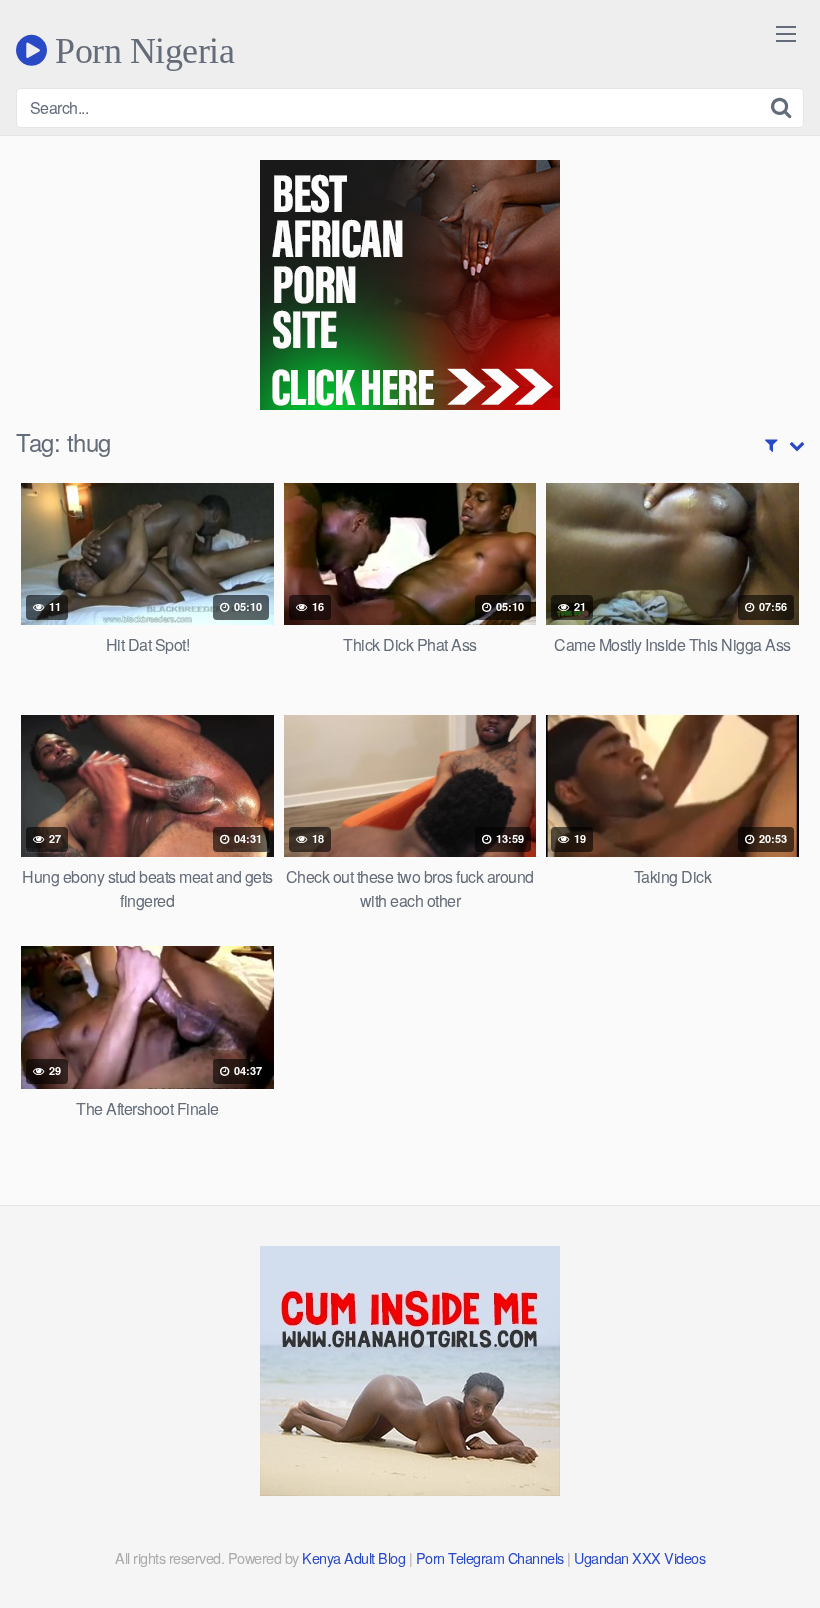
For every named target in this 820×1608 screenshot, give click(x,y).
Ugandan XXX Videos (639, 1557)
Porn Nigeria (140, 50)
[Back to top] (765, 1544)
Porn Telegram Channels (492, 1557)
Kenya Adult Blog (353, 1557)
